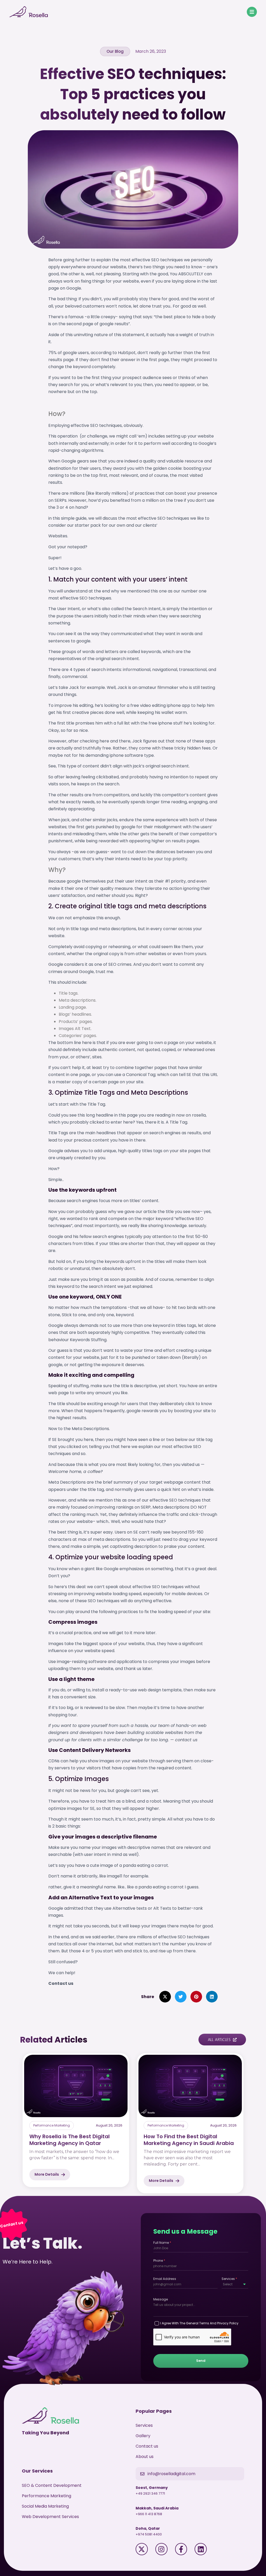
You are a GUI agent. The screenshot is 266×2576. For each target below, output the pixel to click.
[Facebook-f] (181, 2549)
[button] (165, 1997)
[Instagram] (161, 2549)
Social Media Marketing (45, 2506)
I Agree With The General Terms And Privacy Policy (199, 2323)
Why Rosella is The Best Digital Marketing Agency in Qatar (69, 2140)
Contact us (147, 2446)
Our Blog (115, 51)
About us (145, 2457)
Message (161, 2299)
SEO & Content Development (52, 2485)
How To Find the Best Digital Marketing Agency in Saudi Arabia (189, 2140)
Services (229, 2279)
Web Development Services (50, 2517)
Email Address (165, 2279)
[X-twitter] (142, 2549)
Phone (159, 2261)
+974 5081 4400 (149, 2534)
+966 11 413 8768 (149, 2514)
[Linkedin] (201, 2549)
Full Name (162, 2243)
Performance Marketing (52, 2125)
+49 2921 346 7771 (150, 2493)
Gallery (143, 2436)
